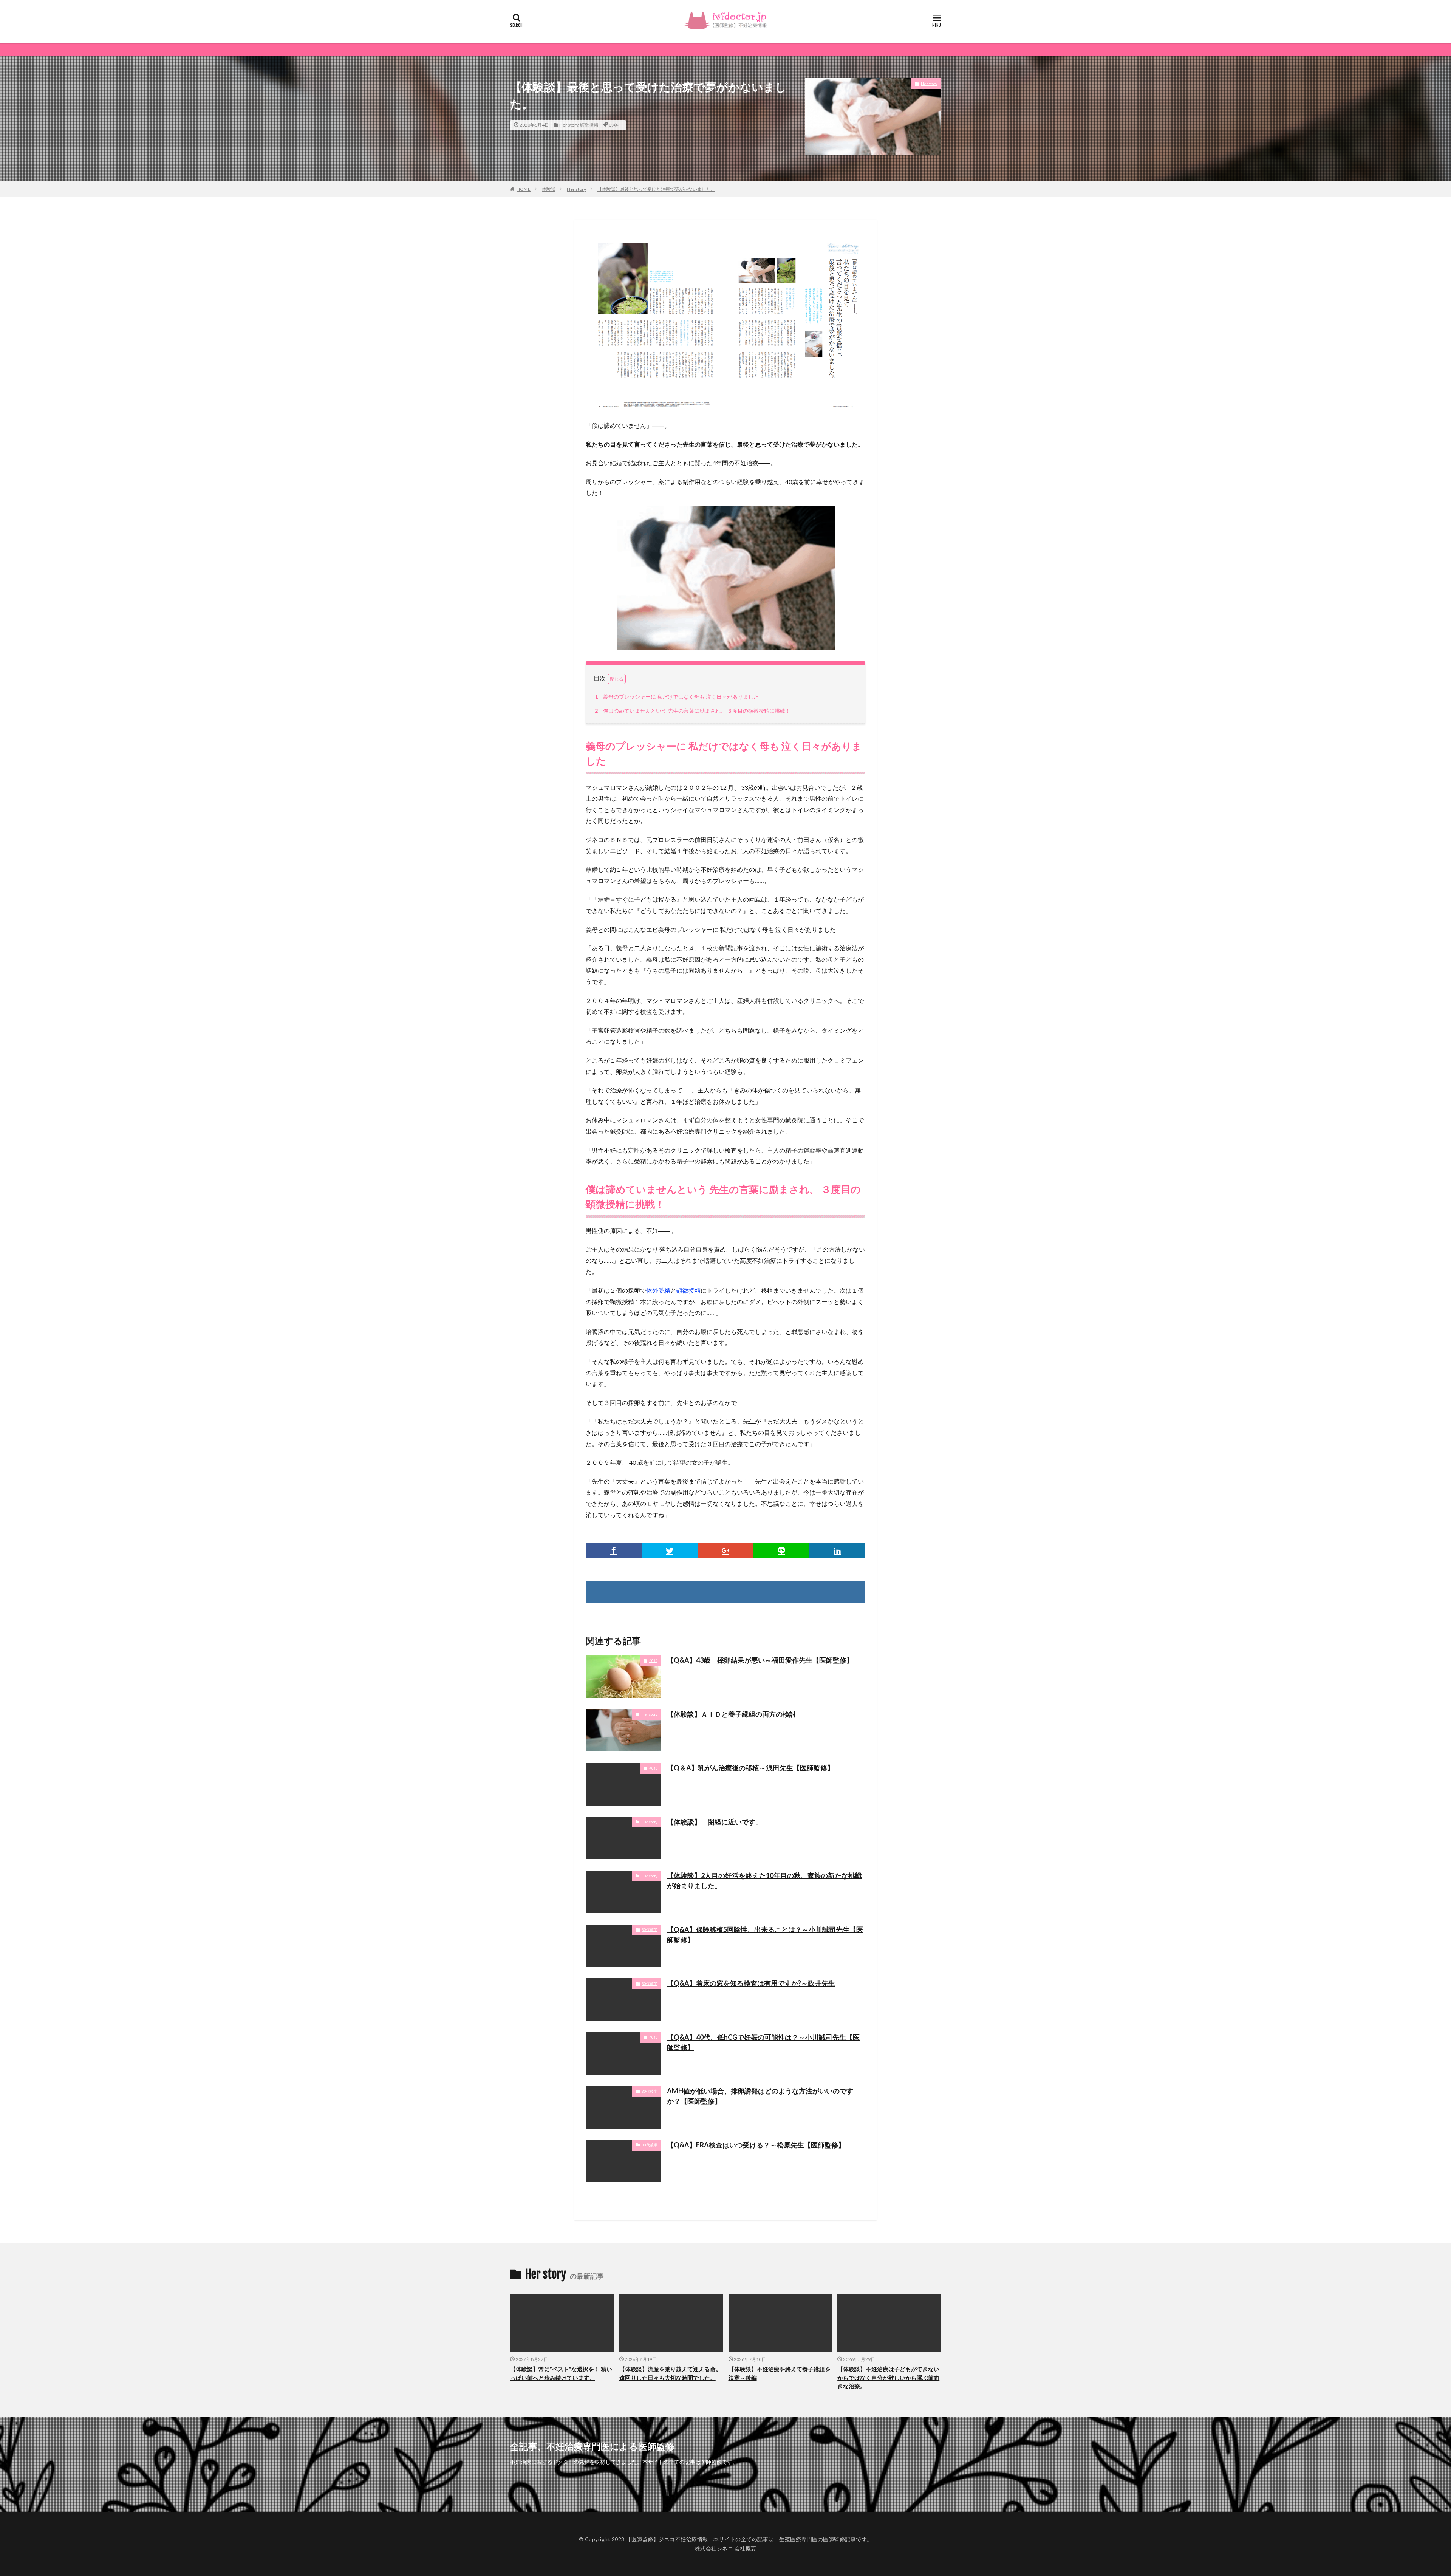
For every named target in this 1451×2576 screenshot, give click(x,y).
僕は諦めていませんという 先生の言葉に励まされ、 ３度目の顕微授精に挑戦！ (693, 711)
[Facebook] (614, 1550)
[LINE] (781, 1550)
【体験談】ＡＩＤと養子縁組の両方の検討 (732, 1714)
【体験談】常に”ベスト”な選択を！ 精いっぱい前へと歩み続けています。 (561, 2373)
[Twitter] (670, 1550)
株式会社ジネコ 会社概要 (726, 2548)
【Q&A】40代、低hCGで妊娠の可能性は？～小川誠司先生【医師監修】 (763, 2042)
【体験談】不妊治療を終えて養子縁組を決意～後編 (780, 2373)
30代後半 (650, 2091)
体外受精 (658, 1290)
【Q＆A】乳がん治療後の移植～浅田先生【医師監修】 (750, 1768)
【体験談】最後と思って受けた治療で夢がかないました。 (656, 189)
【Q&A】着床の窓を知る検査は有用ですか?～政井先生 (751, 1983)
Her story (569, 125)
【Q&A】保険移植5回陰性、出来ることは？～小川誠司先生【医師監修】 (765, 1935)
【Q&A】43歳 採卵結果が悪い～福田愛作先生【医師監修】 (760, 1660)
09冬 (614, 125)
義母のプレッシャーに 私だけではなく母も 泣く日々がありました (677, 697)
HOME (524, 189)
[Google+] (725, 1550)
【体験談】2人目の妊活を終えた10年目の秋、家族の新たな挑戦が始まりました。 (764, 1881)
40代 (653, 1660)
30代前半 (650, 1929)
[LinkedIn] (837, 1550)
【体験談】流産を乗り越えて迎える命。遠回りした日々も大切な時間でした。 (670, 2373)
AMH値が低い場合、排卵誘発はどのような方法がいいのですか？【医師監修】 (760, 2096)
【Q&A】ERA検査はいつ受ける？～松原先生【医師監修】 (756, 2145)
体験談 (549, 189)
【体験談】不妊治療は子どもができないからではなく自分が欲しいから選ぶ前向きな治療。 (888, 2377)
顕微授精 (589, 125)
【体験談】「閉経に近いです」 (715, 1822)
